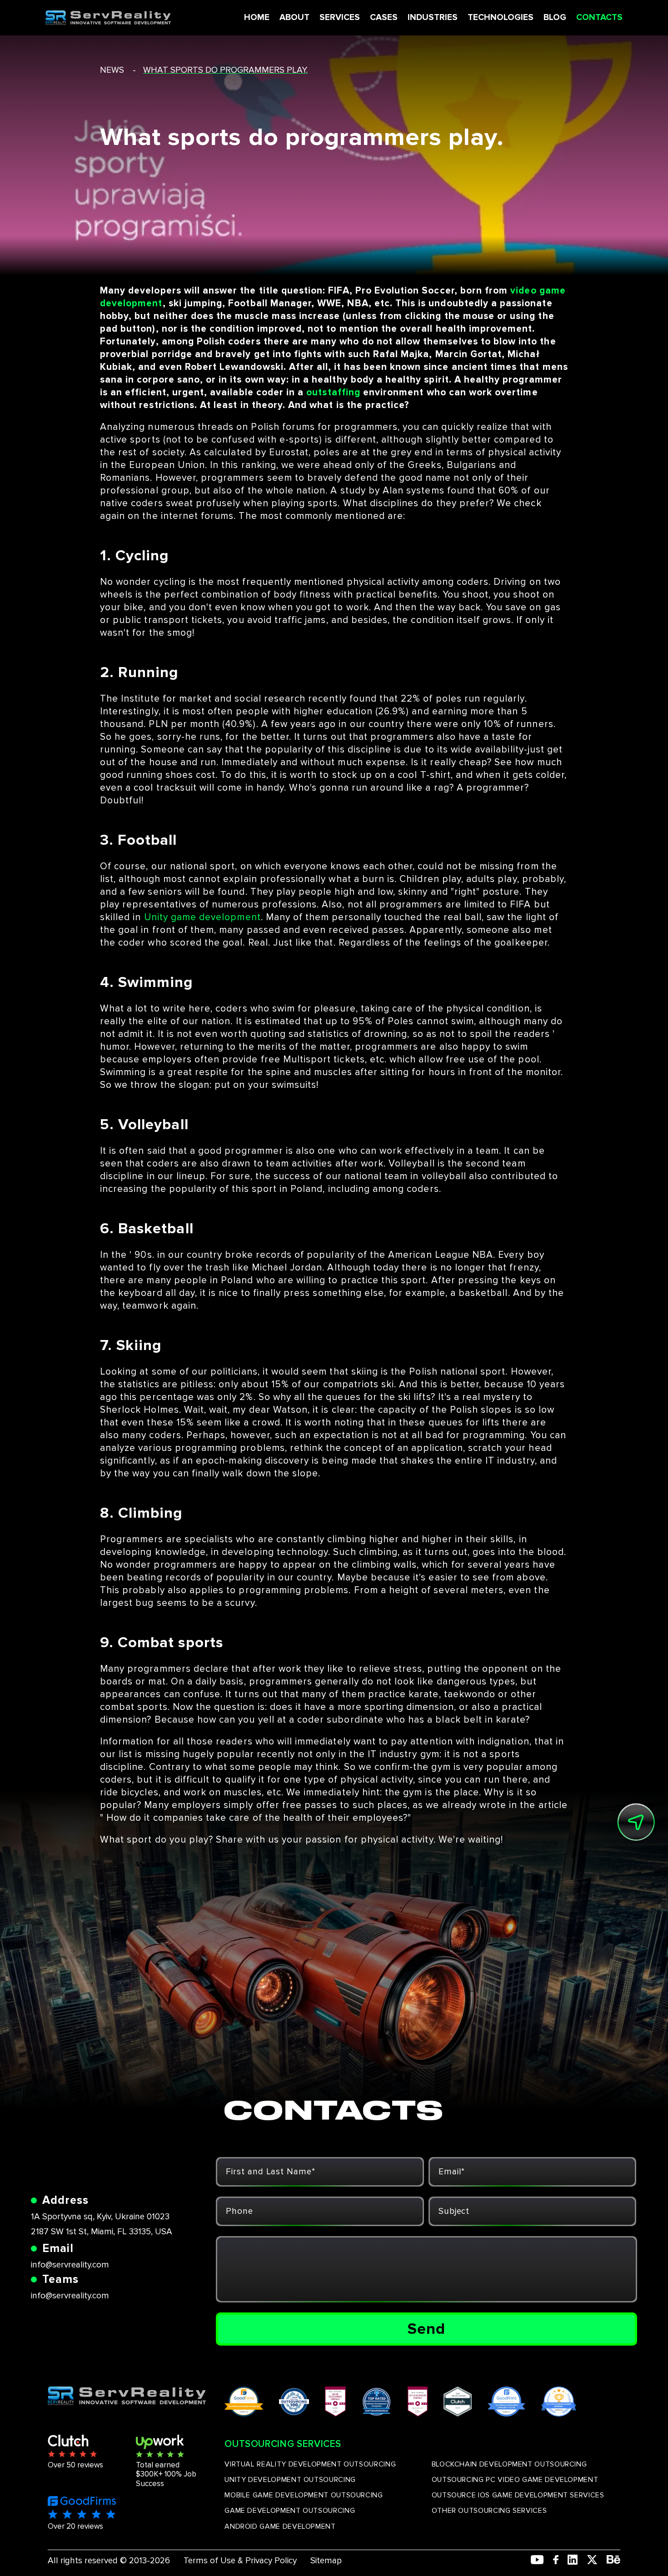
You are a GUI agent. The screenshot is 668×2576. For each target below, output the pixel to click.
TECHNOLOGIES (501, 17)
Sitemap (326, 2561)
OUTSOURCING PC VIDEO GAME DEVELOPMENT (515, 2480)
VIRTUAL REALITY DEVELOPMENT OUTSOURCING (310, 2464)
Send (426, 2329)
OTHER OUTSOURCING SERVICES (489, 2511)
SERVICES (340, 17)
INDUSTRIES (433, 17)
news (112, 70)
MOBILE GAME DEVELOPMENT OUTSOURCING (304, 2495)
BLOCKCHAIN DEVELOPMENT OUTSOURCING (509, 2464)
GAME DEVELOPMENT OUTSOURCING (290, 2511)
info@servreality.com (70, 2265)
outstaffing (333, 392)
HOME (257, 17)
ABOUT (294, 17)
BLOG (555, 17)
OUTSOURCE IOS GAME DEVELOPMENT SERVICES (518, 2495)
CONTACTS (599, 17)
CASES (384, 17)
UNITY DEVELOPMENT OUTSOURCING (290, 2480)
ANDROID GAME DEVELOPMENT (280, 2526)
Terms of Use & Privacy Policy (240, 2561)
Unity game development (202, 917)
